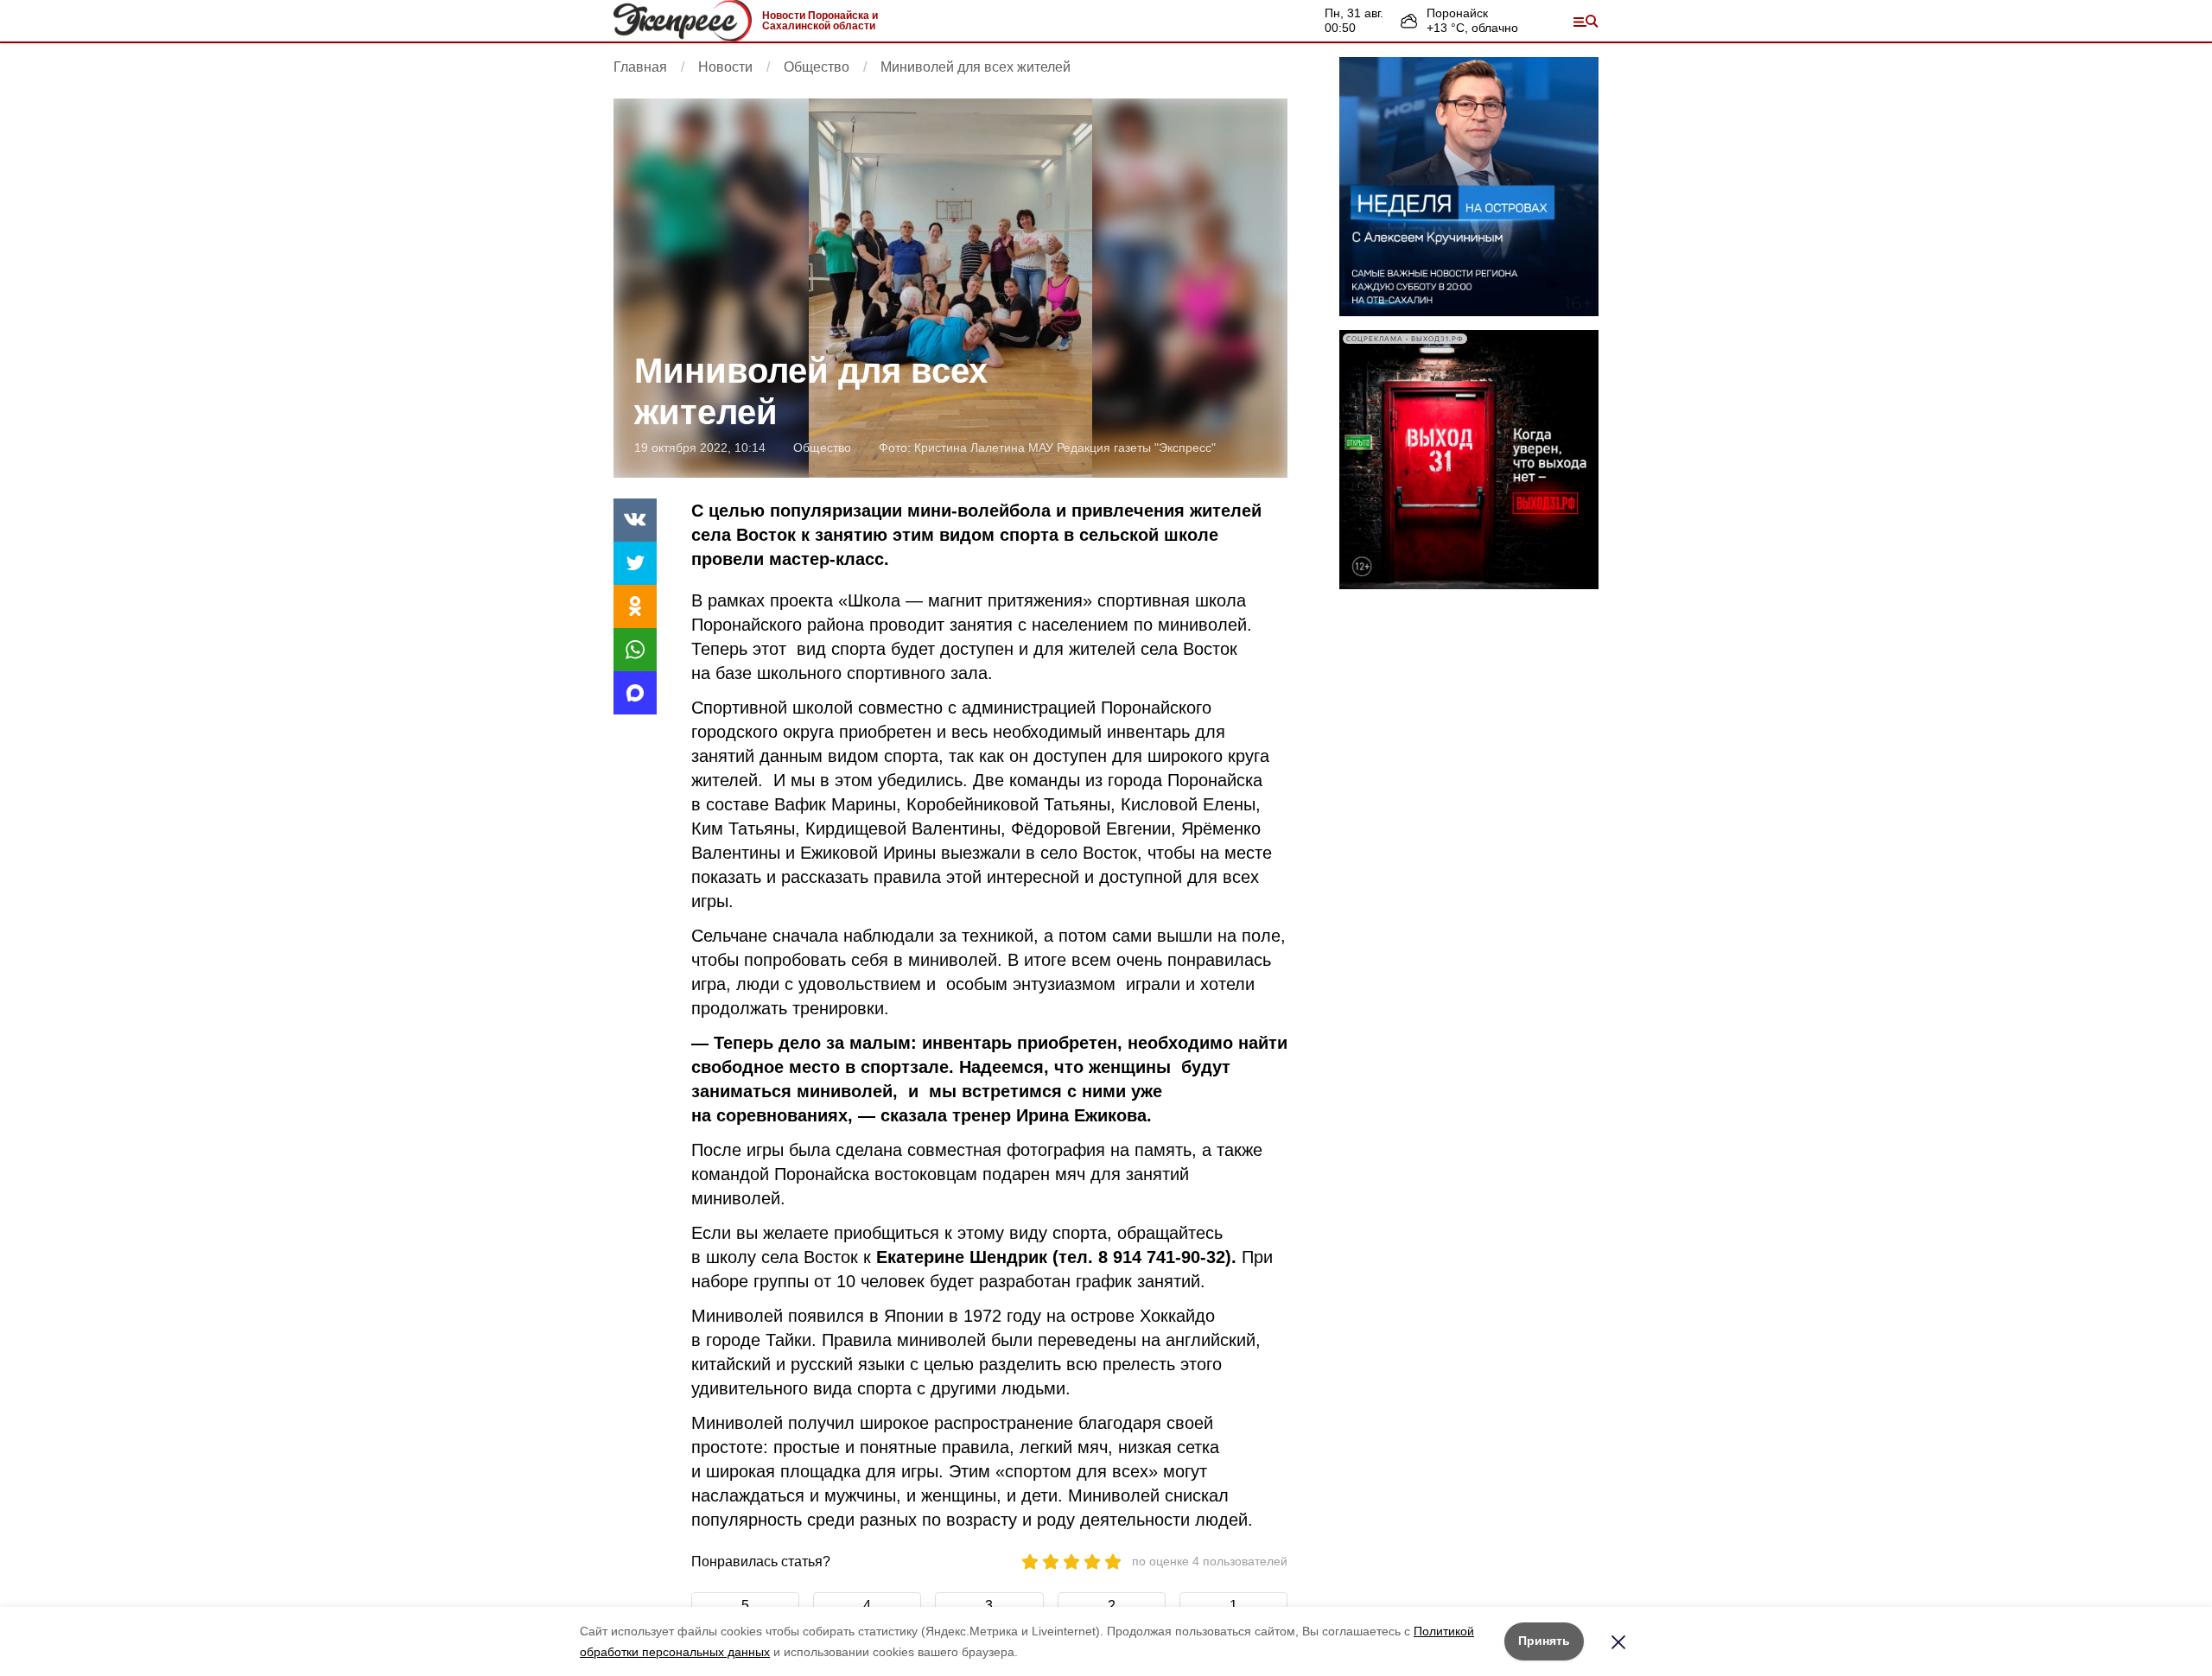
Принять (1544, 1641)
